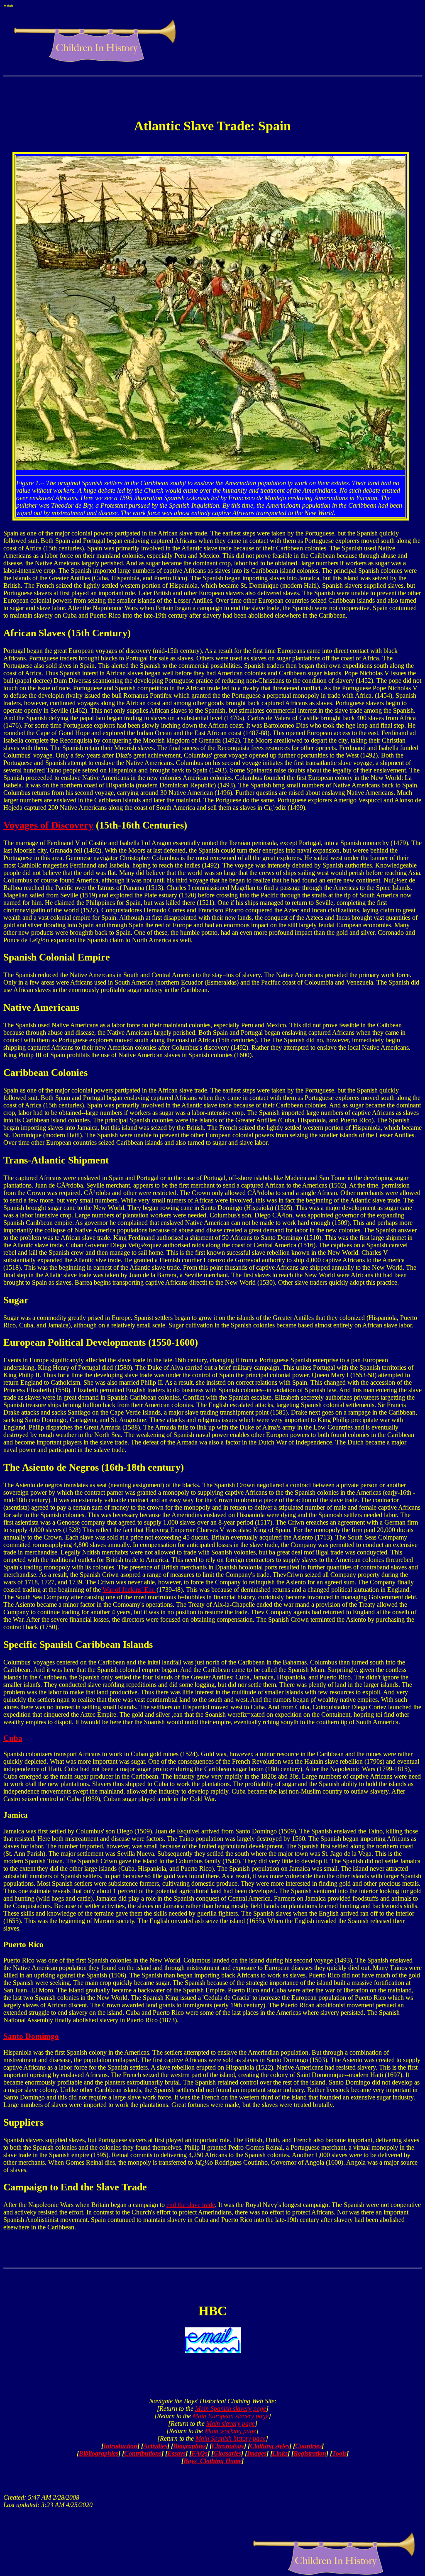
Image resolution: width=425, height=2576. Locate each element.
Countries (308, 2446)
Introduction (120, 2446)
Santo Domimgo (31, 2036)
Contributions (143, 2453)
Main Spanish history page (231, 2438)
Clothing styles (270, 2446)
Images (257, 2453)
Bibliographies (99, 2453)
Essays (176, 2453)
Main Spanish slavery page (231, 2409)
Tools (339, 2453)
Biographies (189, 2446)
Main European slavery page (231, 2416)
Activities (155, 2446)
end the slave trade (191, 2205)
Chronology (228, 2446)
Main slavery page (231, 2423)
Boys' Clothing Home (212, 2461)
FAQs (199, 2453)
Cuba (13, 1738)
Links (280, 2453)
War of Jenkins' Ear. (129, 1590)
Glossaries (227, 2453)
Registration (310, 2453)
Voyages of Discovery (48, 825)
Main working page (230, 2431)
